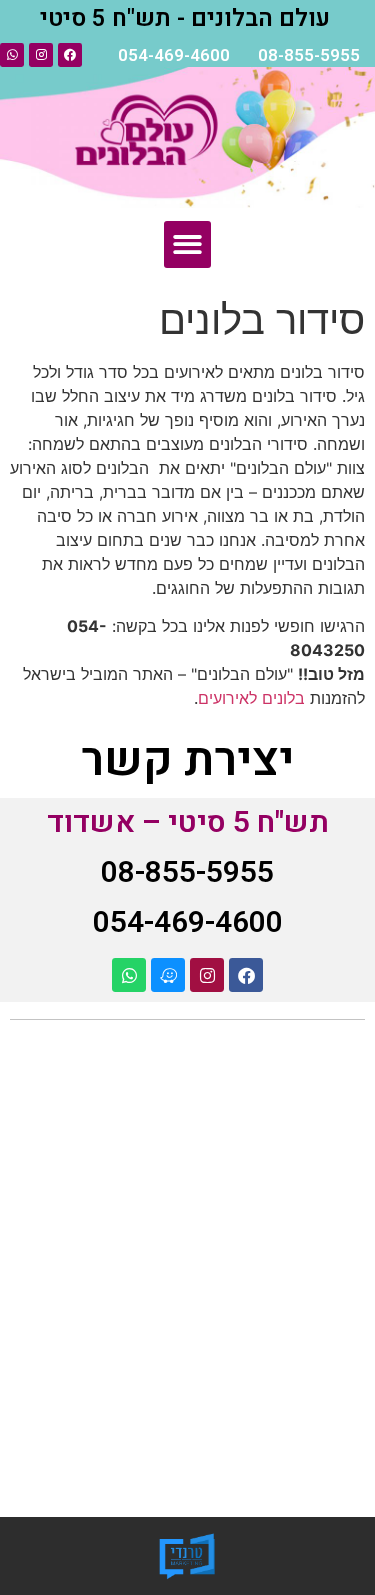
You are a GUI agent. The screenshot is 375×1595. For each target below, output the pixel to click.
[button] (187, 244)
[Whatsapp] (12, 55)
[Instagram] (41, 55)
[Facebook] (70, 55)
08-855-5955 (309, 55)
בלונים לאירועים (251, 698)
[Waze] (168, 975)
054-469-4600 (174, 55)
